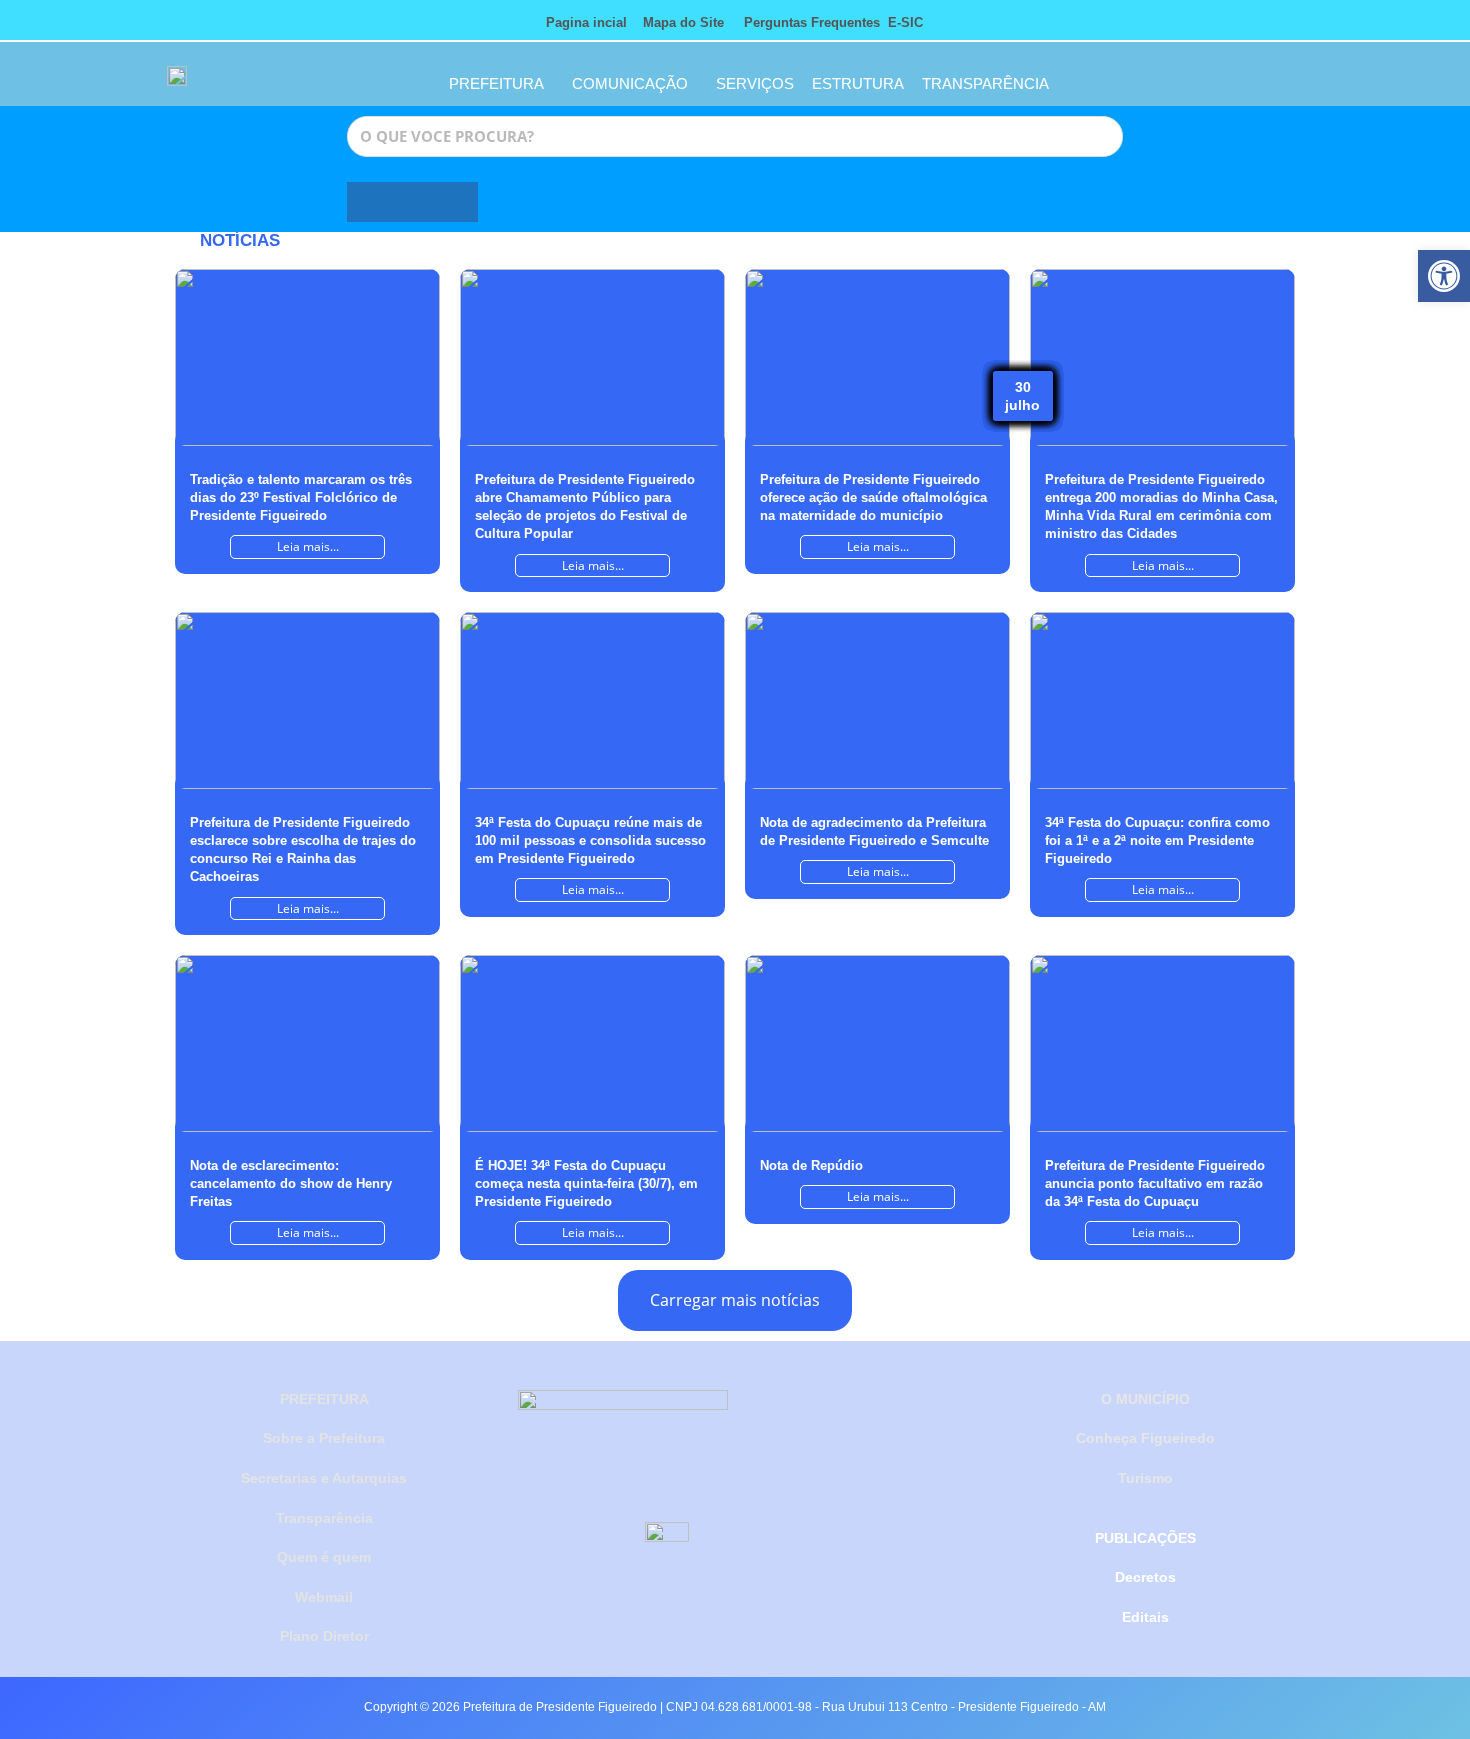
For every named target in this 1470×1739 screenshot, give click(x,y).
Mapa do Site (683, 22)
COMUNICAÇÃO (630, 83)
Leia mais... (308, 546)
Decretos (1145, 1577)
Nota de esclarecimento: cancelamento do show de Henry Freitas (291, 1183)
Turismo (1145, 1478)
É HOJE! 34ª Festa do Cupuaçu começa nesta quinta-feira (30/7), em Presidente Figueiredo (586, 1183)
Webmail (324, 1597)
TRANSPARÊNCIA (985, 83)
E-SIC (905, 22)
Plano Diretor (324, 1636)
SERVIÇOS (755, 83)
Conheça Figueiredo (1145, 1438)
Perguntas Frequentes (806, 22)
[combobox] (735, 136)
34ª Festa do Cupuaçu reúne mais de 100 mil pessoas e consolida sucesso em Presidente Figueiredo (590, 840)
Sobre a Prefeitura (324, 1438)
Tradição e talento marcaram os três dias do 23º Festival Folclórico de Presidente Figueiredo (301, 497)
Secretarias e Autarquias (324, 1478)
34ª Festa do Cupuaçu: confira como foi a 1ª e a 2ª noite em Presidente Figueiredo (1157, 840)
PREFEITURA (496, 83)
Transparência (324, 1518)
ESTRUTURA (858, 83)
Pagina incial (586, 22)
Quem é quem (324, 1557)
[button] (1444, 276)
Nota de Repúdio (811, 1165)
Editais (1145, 1617)
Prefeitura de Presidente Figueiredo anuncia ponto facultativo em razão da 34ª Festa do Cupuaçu (1155, 1183)
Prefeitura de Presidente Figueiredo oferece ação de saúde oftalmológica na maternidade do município (873, 497)
